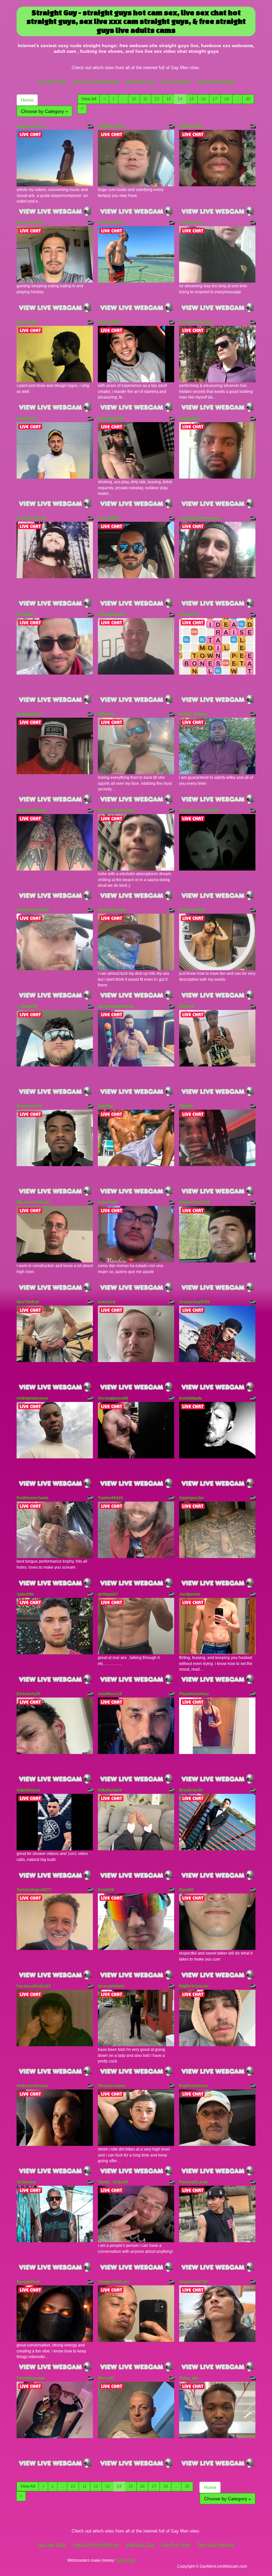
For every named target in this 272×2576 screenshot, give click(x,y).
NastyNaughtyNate (116, 1006)
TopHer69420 (110, 1498)
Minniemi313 (191, 126)
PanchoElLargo (194, 2182)
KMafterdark (110, 1790)
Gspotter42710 (193, 2282)
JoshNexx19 (110, 1694)
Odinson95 (27, 322)
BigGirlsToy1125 (195, 1202)
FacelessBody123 (34, 1986)
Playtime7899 (192, 910)
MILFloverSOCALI (33, 1202)
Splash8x (25, 1594)
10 (134, 99)
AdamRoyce (28, 1790)
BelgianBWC (110, 322)
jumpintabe (190, 418)
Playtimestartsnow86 (199, 810)
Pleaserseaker (112, 2086)
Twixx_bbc (189, 2378)
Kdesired (106, 1302)
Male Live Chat (140, 81)
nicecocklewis (111, 1986)
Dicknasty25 (29, 1694)
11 (145, 99)
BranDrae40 (191, 1790)
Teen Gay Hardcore (216, 81)
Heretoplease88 (113, 1398)
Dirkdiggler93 (29, 714)
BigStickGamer (194, 2086)
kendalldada (191, 1398)
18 (227, 99)
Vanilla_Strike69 (113, 2182)
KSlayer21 (189, 614)
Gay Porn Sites (176, 81)
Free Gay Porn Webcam (96, 81)
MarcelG (106, 2378)
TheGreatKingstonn (116, 810)
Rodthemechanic (33, 1498)
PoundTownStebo (195, 322)
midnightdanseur (33, 1398)
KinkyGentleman (32, 2086)
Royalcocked (29, 1106)
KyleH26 (106, 1890)
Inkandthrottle (111, 418)
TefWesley (26, 2182)
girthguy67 (108, 1594)
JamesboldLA (111, 223)
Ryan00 (186, 1890)
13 (169, 99)
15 (192, 99)
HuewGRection (112, 910)
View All (89, 99)
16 (203, 99)
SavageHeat (28, 2282)
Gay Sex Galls (52, 81)
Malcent (187, 1006)
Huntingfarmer (112, 614)
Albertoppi (108, 1202)
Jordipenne (190, 1594)
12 (157, 99)
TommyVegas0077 (34, 1890)
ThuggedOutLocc (114, 2282)
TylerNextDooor (32, 810)
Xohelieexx (27, 418)
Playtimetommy (194, 1694)
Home (27, 100)
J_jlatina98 (27, 1006)
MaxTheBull (28, 1302)
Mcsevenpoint (30, 223)
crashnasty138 (31, 518)
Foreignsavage (31, 2378)
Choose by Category (43, 111)
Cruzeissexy (191, 223)
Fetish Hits (126, 2560)
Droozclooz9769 (194, 1302)
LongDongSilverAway (200, 518)
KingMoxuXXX (111, 126)
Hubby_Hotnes (193, 714)
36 (248, 99)
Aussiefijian (109, 518)
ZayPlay (105, 1106)
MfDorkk (106, 714)
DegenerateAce (32, 126)
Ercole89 (25, 614)
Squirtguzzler (192, 1498)
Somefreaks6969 (33, 910)
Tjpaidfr (186, 1106)
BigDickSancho (194, 1986)
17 (215, 99)
